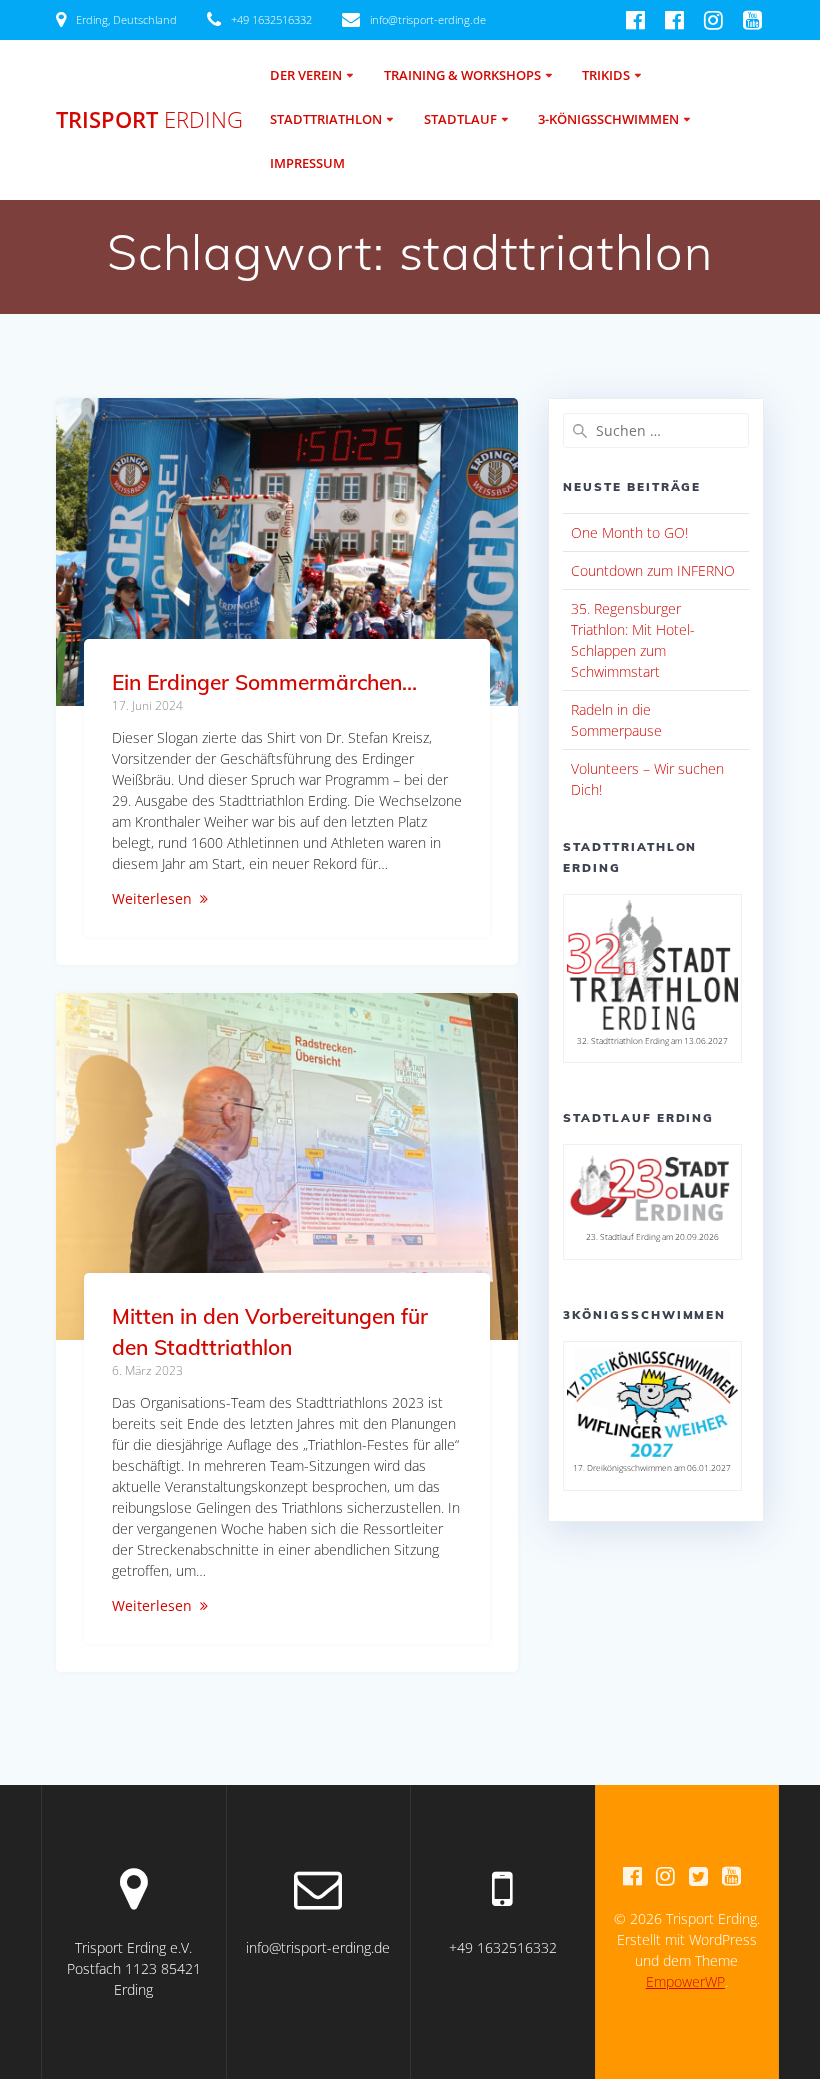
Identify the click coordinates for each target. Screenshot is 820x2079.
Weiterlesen (152, 898)
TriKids (606, 75)
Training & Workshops (462, 75)
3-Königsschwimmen (608, 119)
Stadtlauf (460, 119)
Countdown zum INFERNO (653, 570)
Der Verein (306, 75)
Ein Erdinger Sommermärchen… (264, 682)
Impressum (307, 163)
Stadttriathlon (326, 119)
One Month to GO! (629, 532)
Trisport (149, 120)
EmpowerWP (685, 1981)
